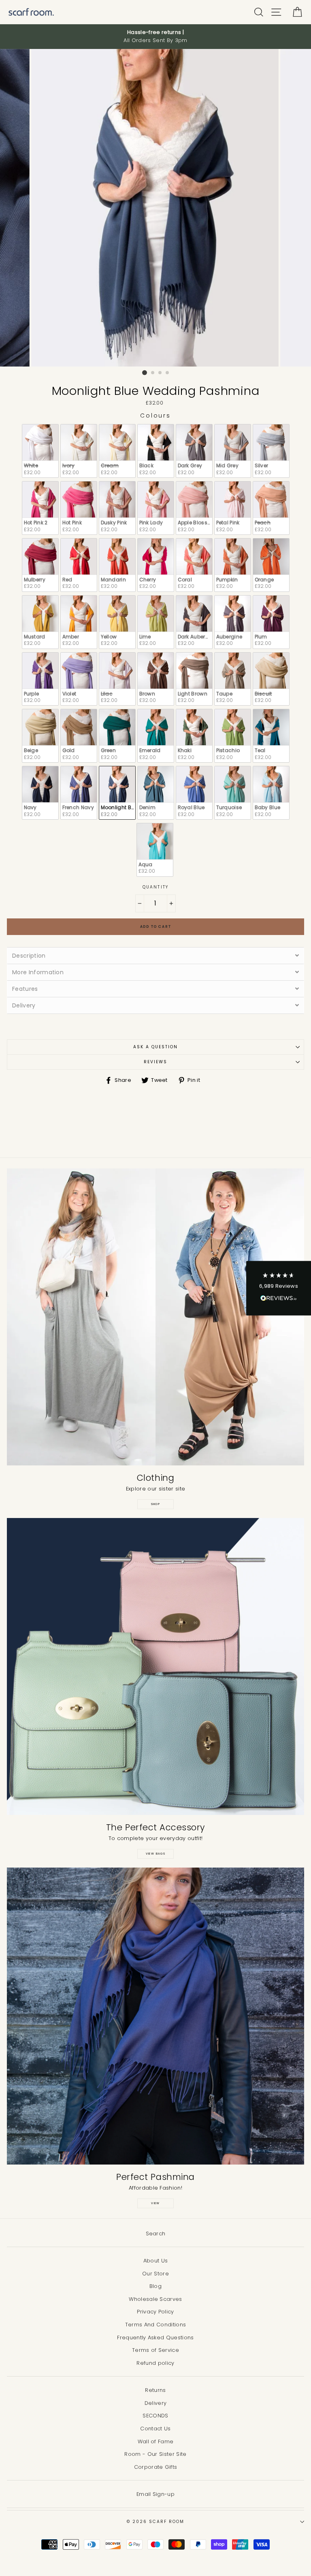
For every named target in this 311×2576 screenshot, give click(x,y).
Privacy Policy (155, 2312)
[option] (155, 37)
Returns (155, 2390)
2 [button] (153, 373)
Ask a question (156, 1047)
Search (156, 2234)
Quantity (155, 887)
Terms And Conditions (155, 2325)
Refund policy (155, 2363)
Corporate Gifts (156, 2467)
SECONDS (155, 2416)
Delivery (156, 2403)
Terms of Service (155, 2350)
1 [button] (145, 373)
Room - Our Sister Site (155, 2454)
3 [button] (160, 373)
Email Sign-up (155, 2494)
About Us (156, 2261)
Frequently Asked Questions (155, 2337)
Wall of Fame (156, 2441)
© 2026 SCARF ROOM (155, 2522)
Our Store (155, 2274)
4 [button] (168, 373)
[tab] (155, 955)
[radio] (40, 451)
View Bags (156, 1854)
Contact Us (155, 2429)
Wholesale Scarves (155, 2299)
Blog (155, 2286)
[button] (279, 1288)
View (155, 2203)
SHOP (156, 1504)
